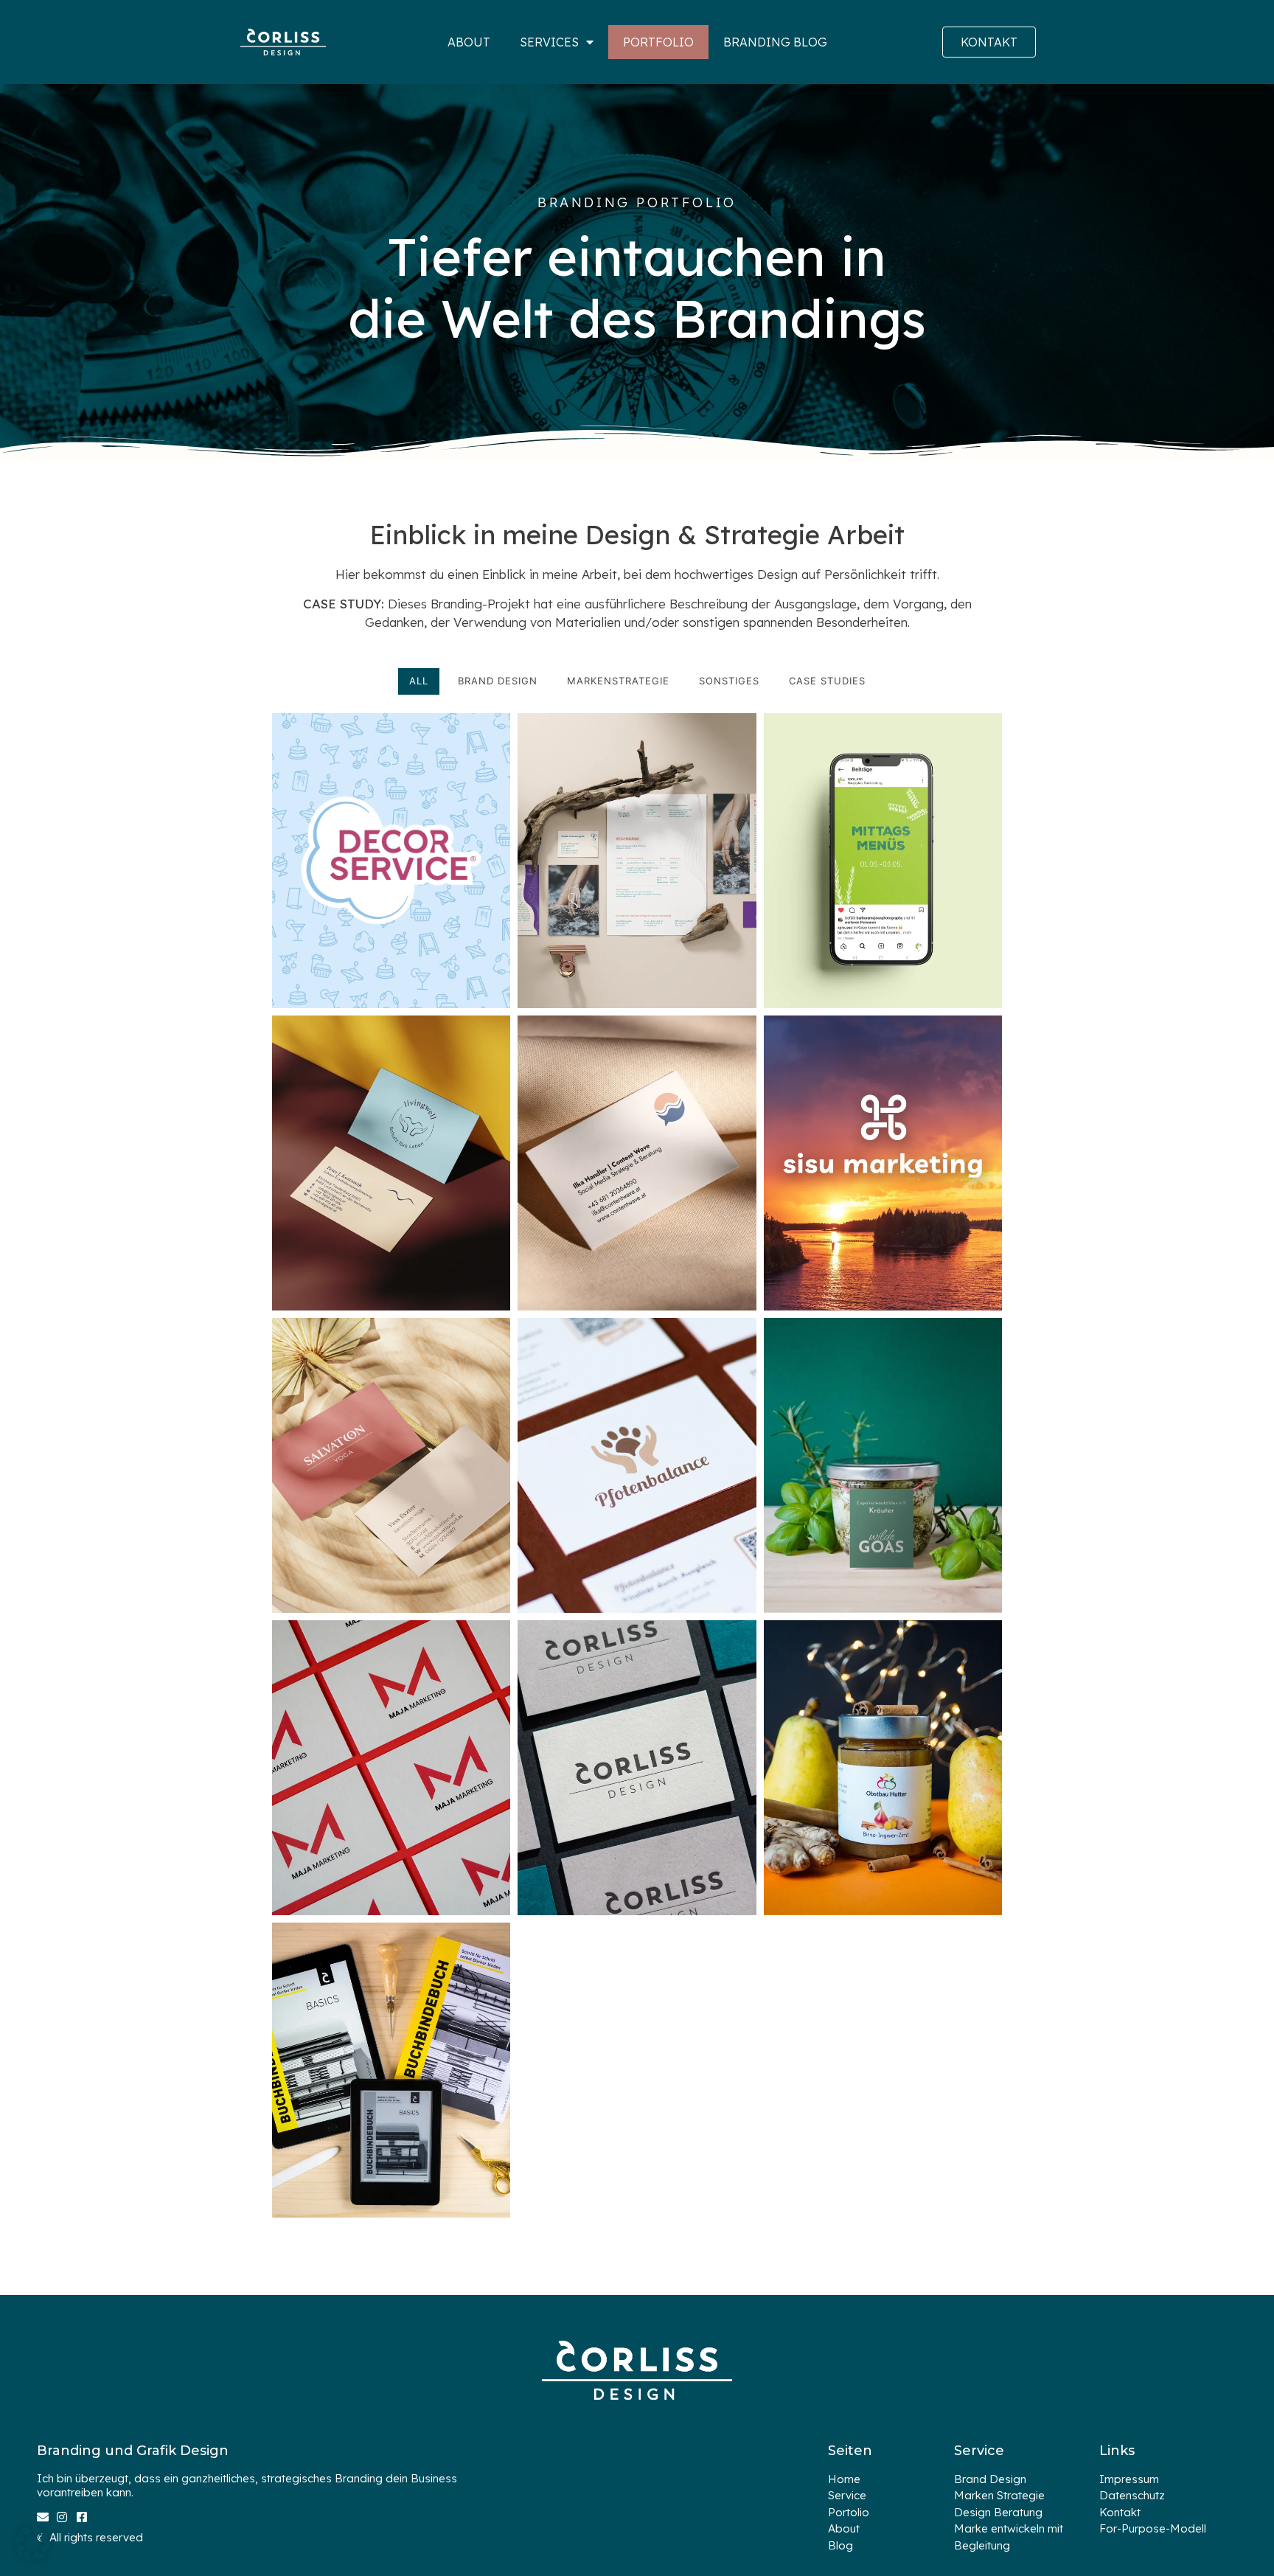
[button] (32, 2544)
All (419, 681)
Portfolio (658, 42)
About (469, 42)
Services (549, 42)
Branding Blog (775, 42)
